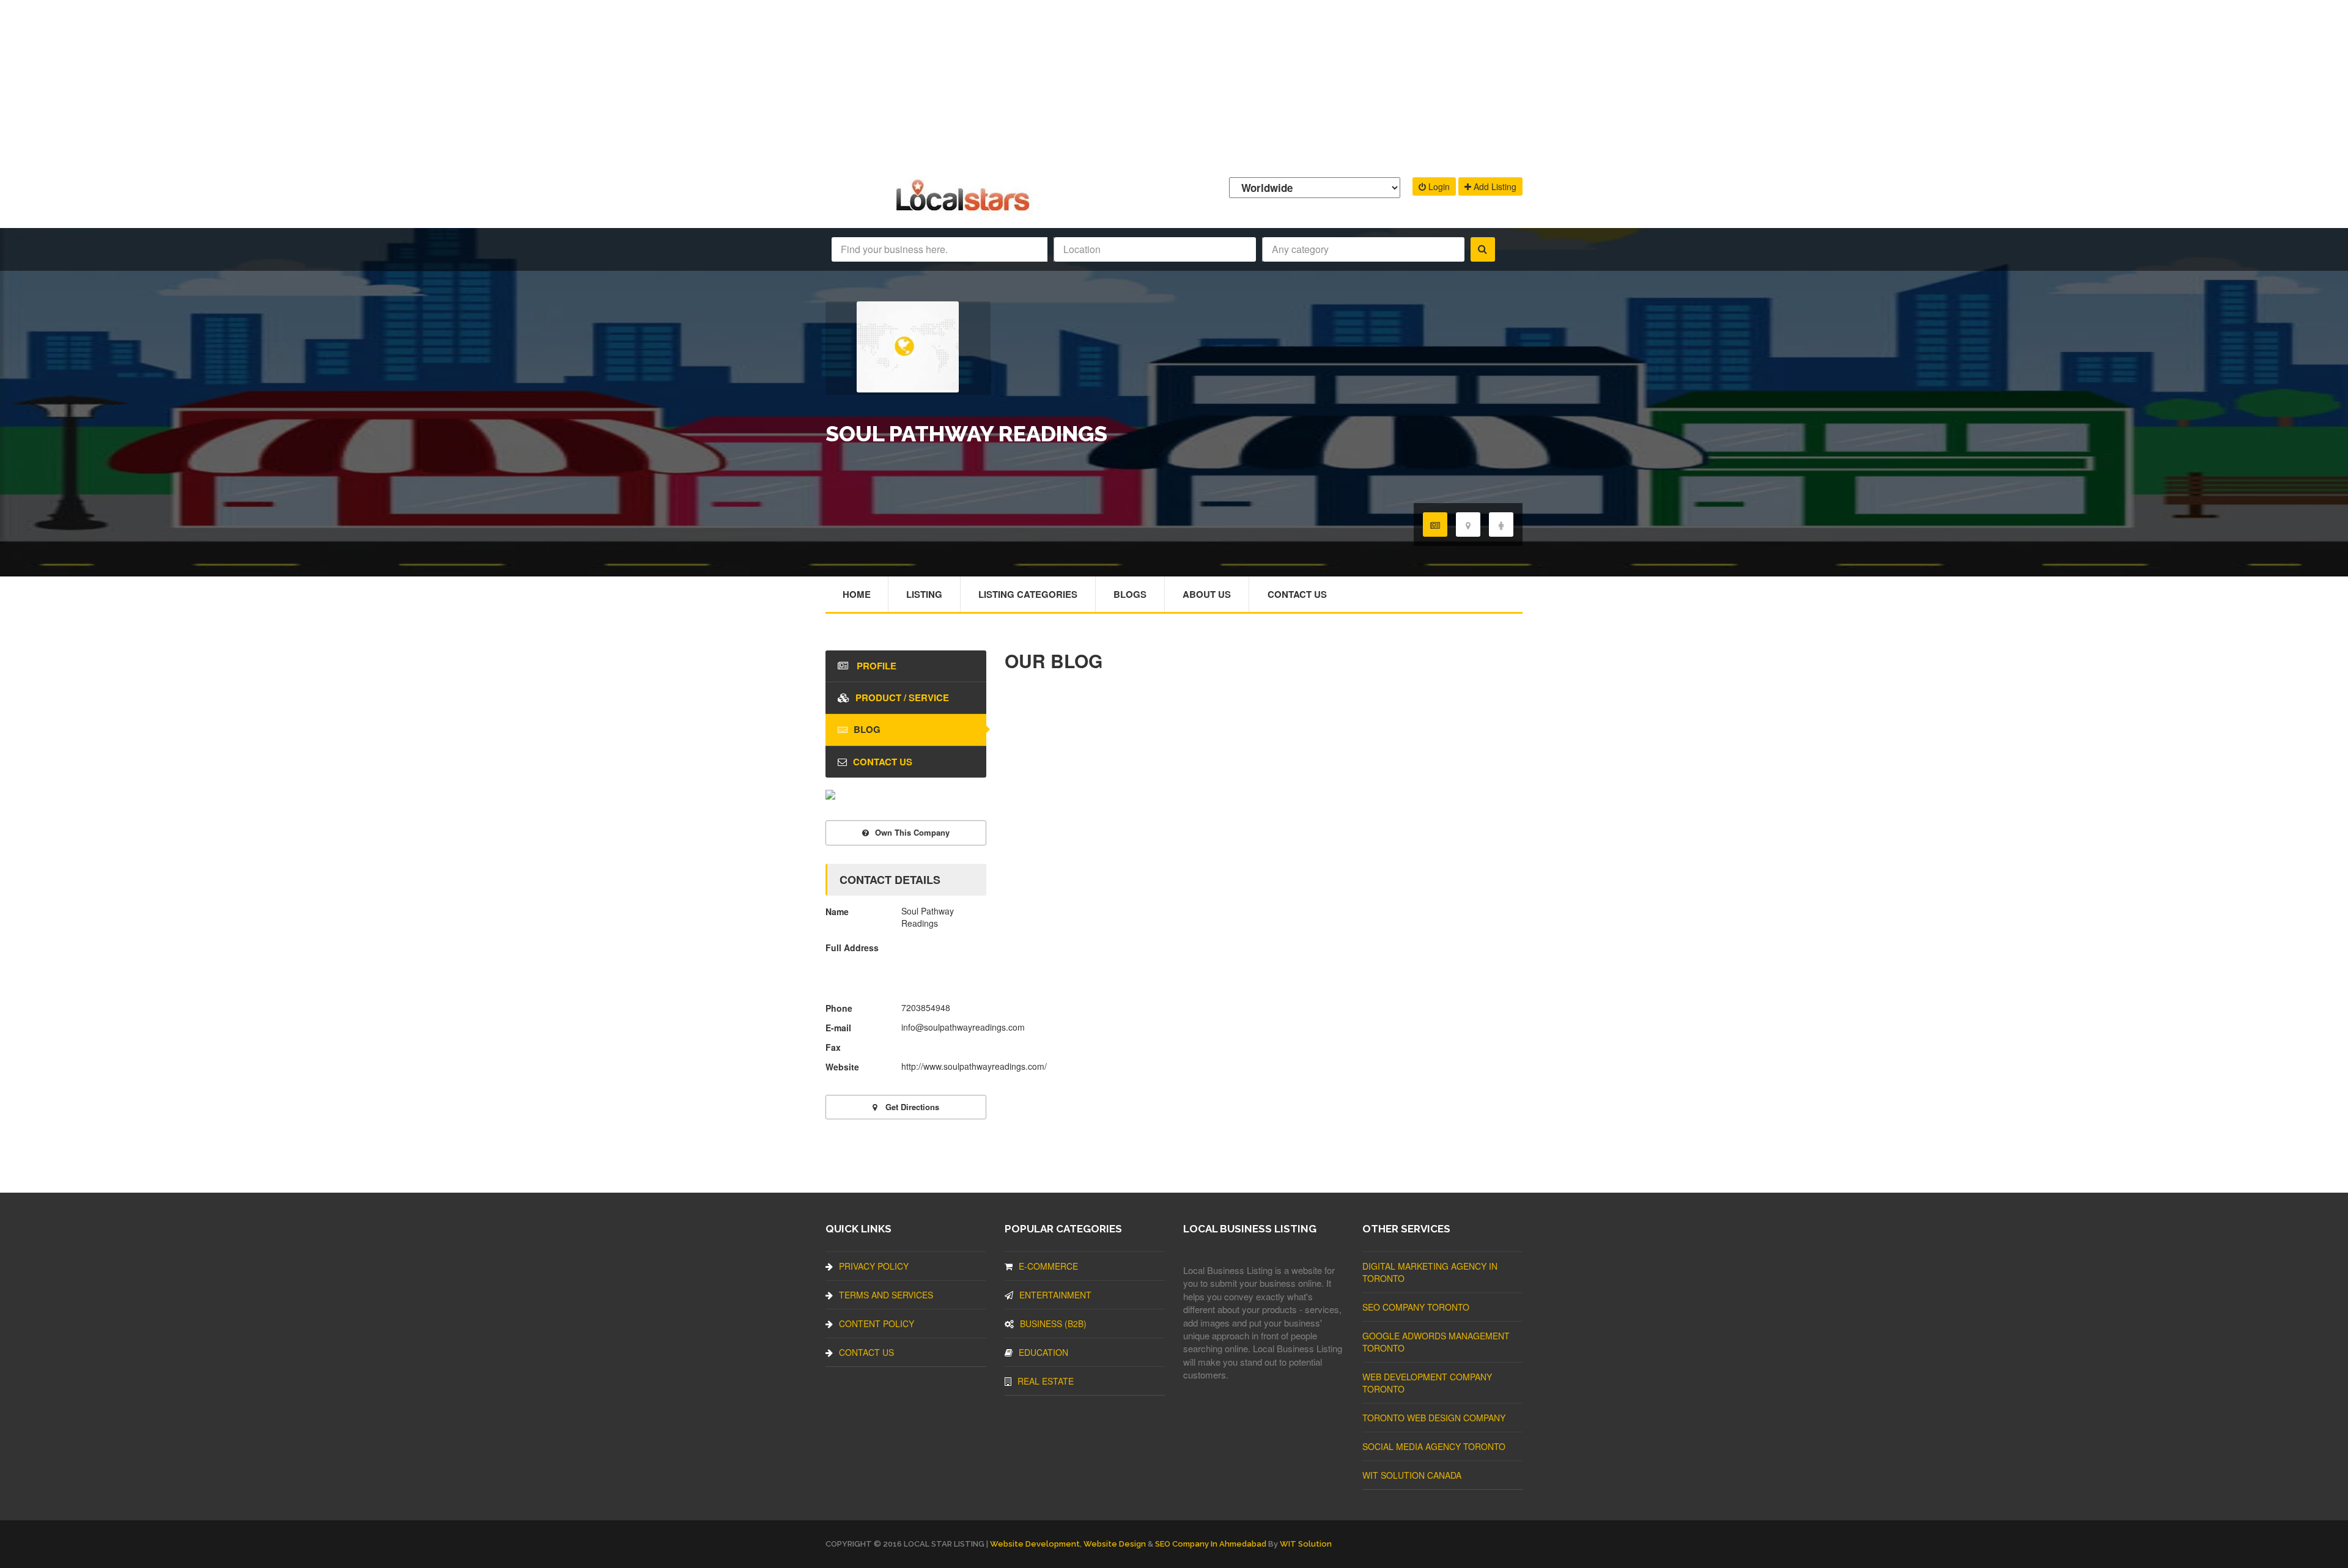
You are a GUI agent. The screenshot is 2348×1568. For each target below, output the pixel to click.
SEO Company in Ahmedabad (1211, 1544)
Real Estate (1046, 1381)
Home (857, 594)
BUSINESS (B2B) (1053, 1323)
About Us (1207, 594)
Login (1438, 186)
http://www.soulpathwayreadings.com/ (974, 1066)
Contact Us (1297, 594)
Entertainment (1055, 1295)
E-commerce (1048, 1266)
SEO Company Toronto (1416, 1307)
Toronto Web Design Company (1434, 1418)
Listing (924, 594)
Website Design (1115, 1544)
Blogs (1130, 594)
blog (867, 729)
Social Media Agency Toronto (1434, 1446)
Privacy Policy (874, 1266)
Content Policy (877, 1323)
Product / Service (902, 698)
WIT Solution (1306, 1544)
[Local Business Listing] (965, 209)
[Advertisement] (1174, 86)
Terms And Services (886, 1295)
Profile (875, 666)
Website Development (1035, 1544)
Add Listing (1494, 186)
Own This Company (912, 832)
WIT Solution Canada (1412, 1475)
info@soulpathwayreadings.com (963, 1027)
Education (1043, 1352)
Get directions (911, 1107)
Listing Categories (1028, 594)
